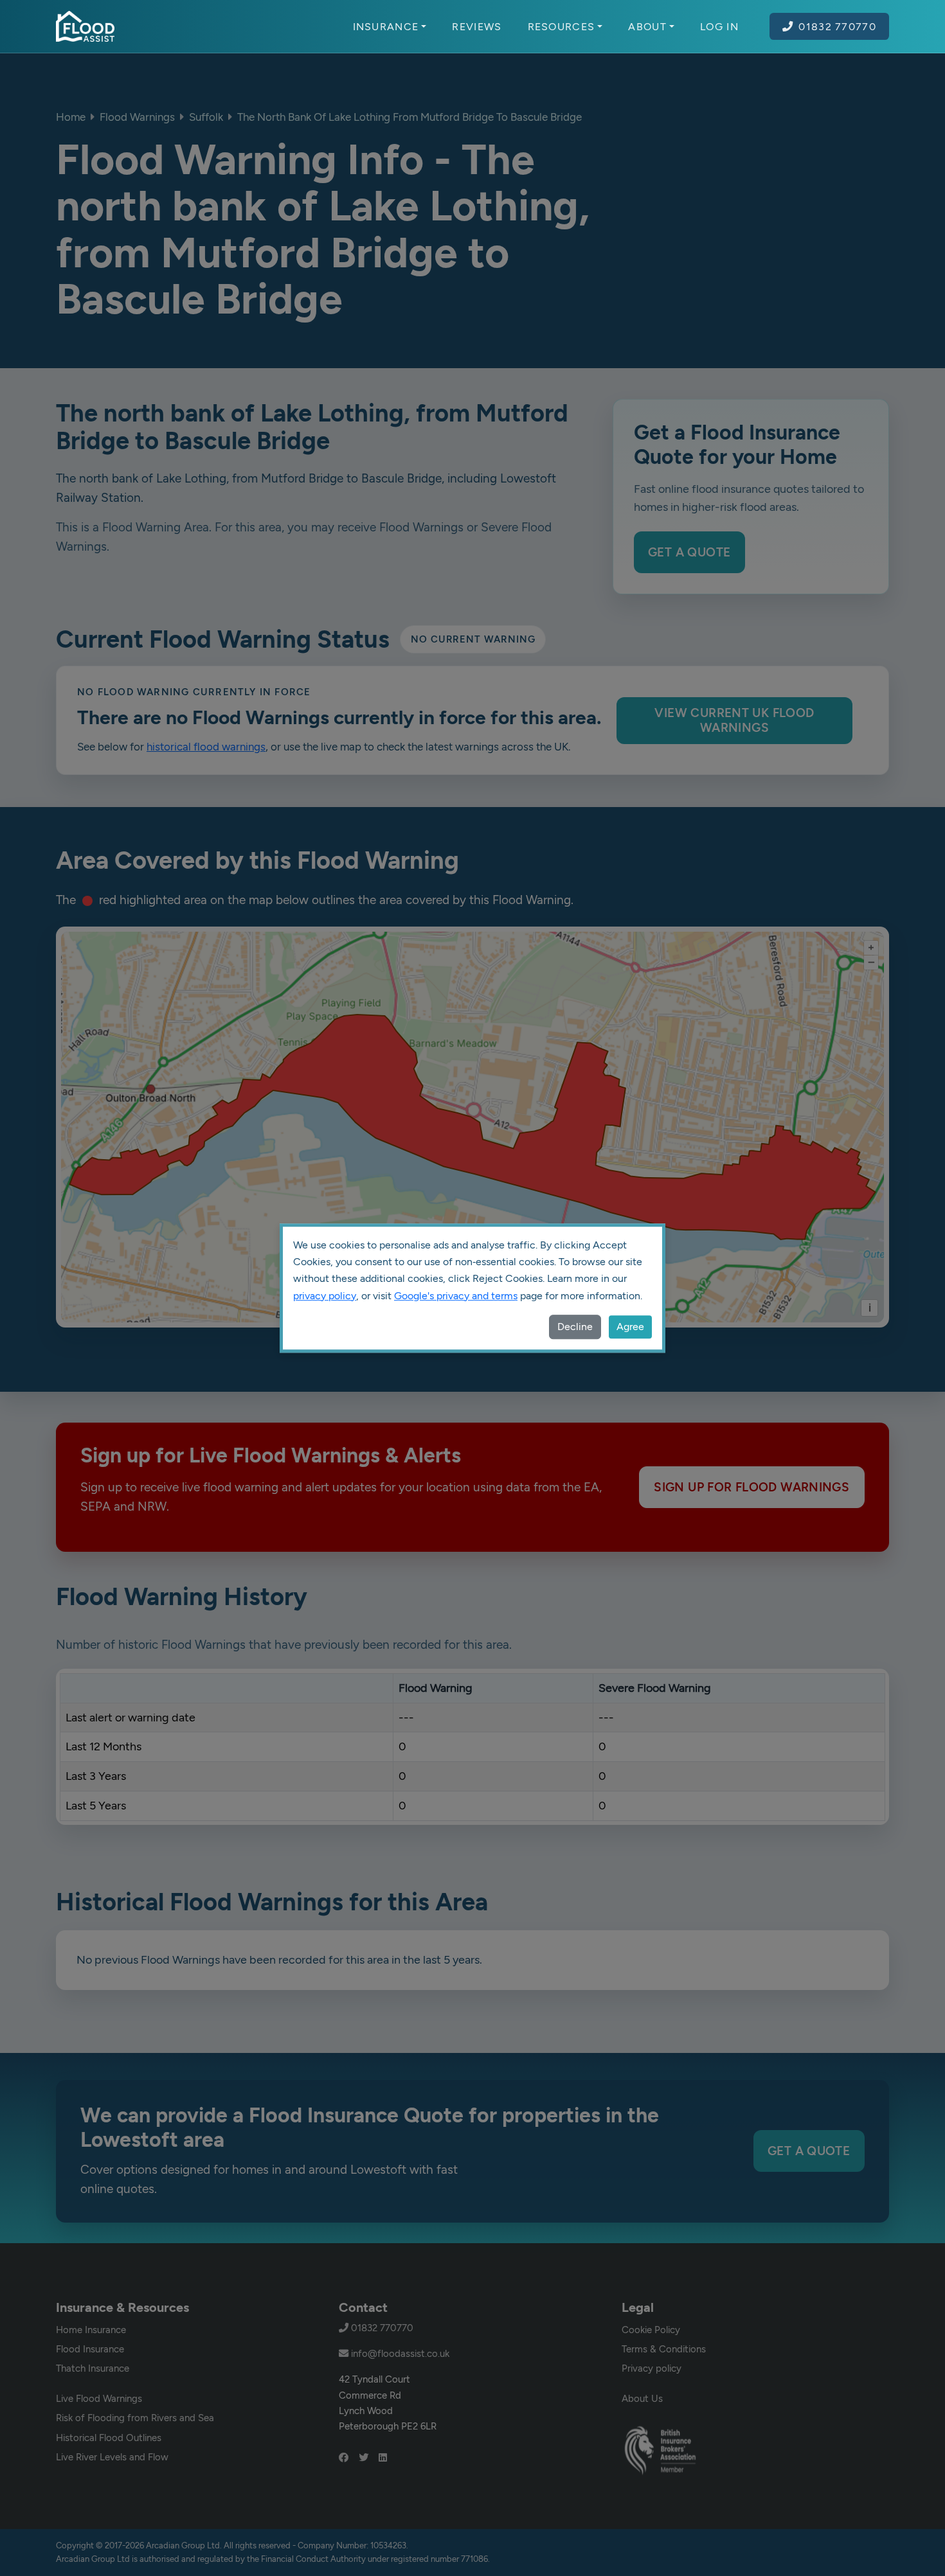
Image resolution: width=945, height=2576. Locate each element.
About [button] (647, 26)
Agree (630, 1327)
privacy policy (325, 1296)
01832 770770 (837, 26)
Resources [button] (562, 26)
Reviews (477, 26)
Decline (575, 1327)
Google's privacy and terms (456, 1296)
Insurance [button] (386, 26)
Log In (719, 26)
